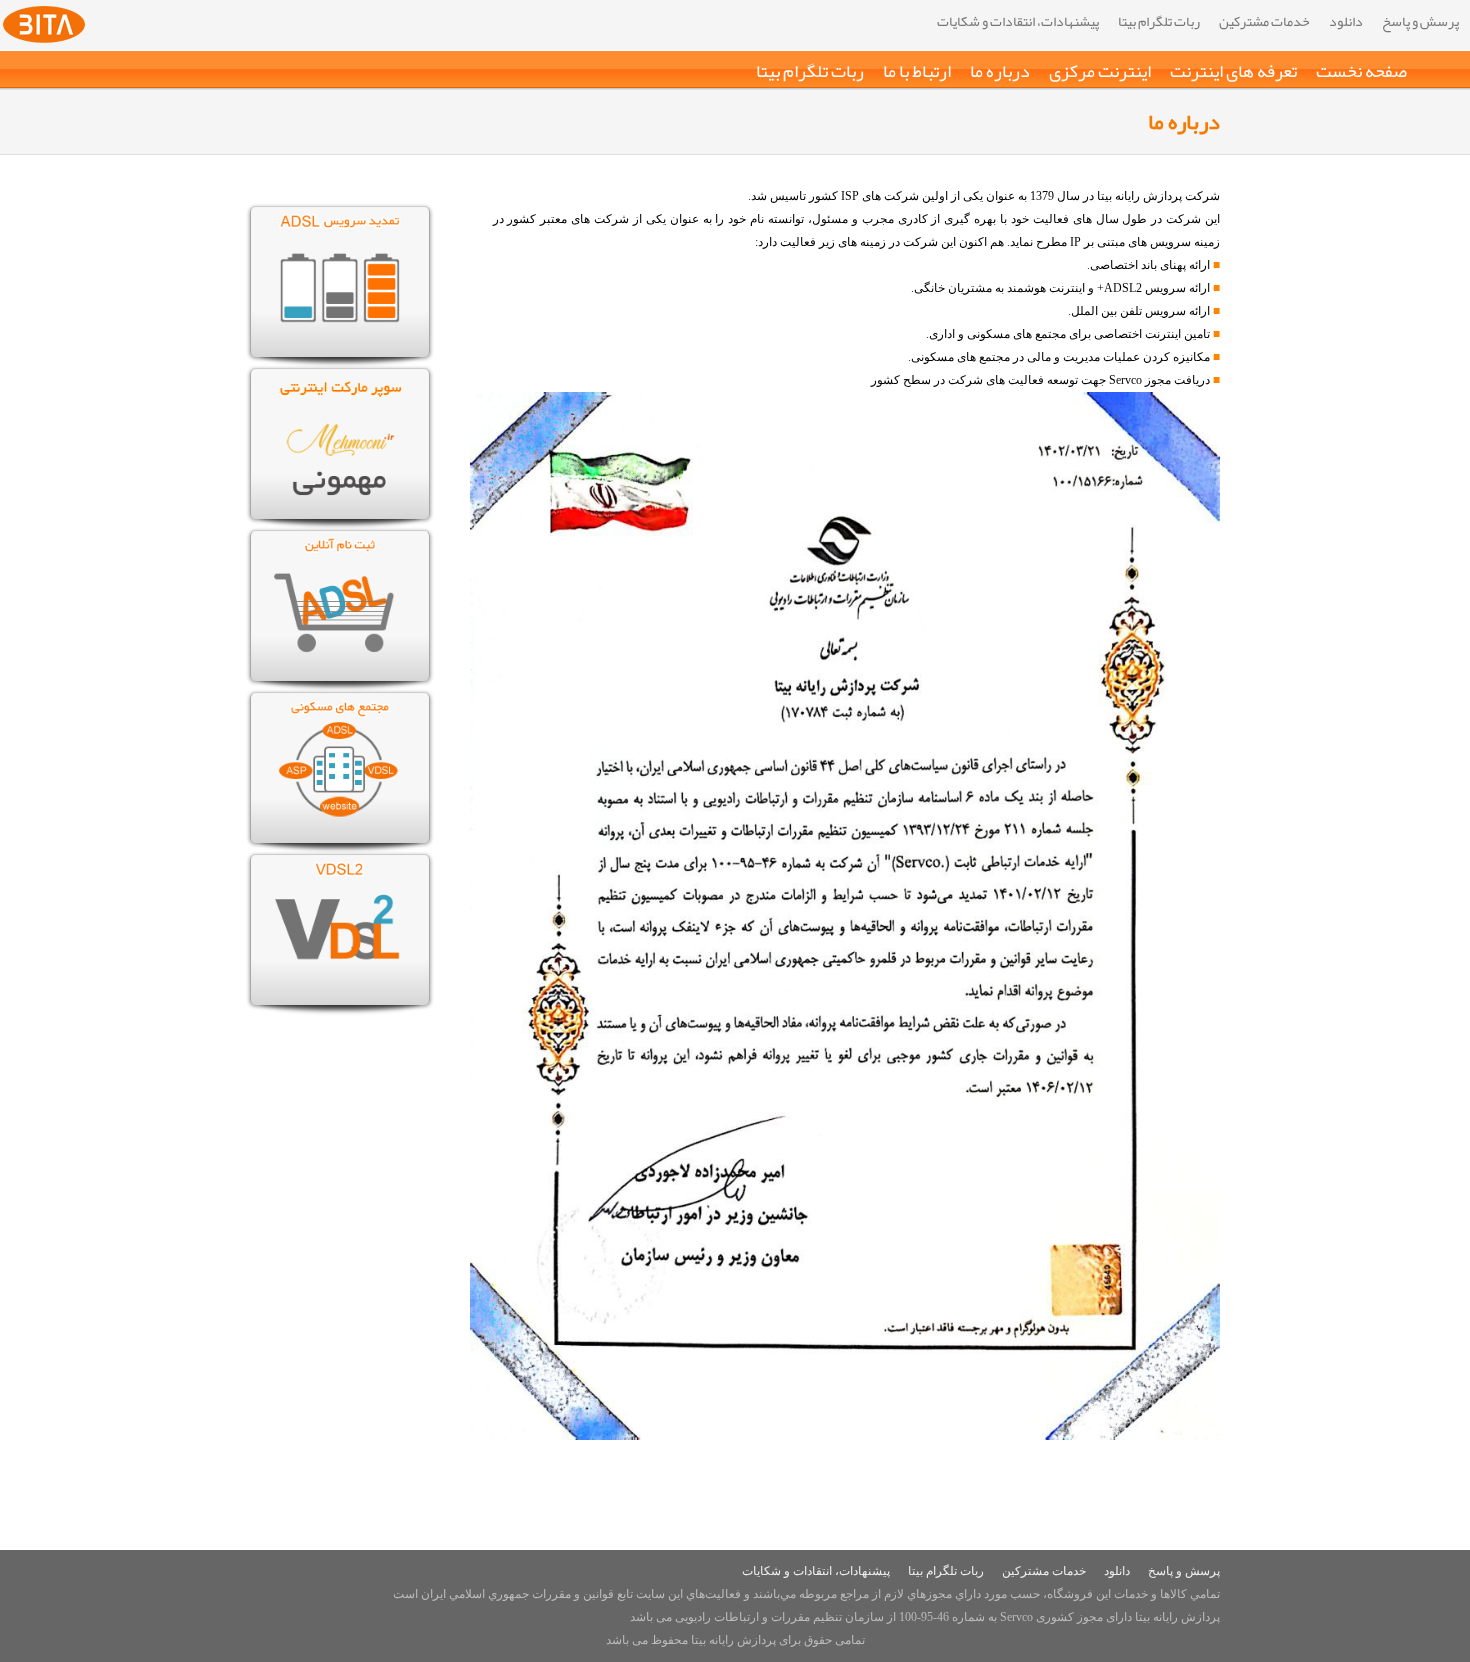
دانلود (1346, 21)
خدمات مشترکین (1264, 21)
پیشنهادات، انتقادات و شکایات (1018, 21)
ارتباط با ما (917, 71)
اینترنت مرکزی (1100, 71)
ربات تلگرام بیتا (1159, 21)
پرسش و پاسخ (1420, 21)
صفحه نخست (1361, 71)
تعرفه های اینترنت (1233, 71)
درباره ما (1000, 71)
